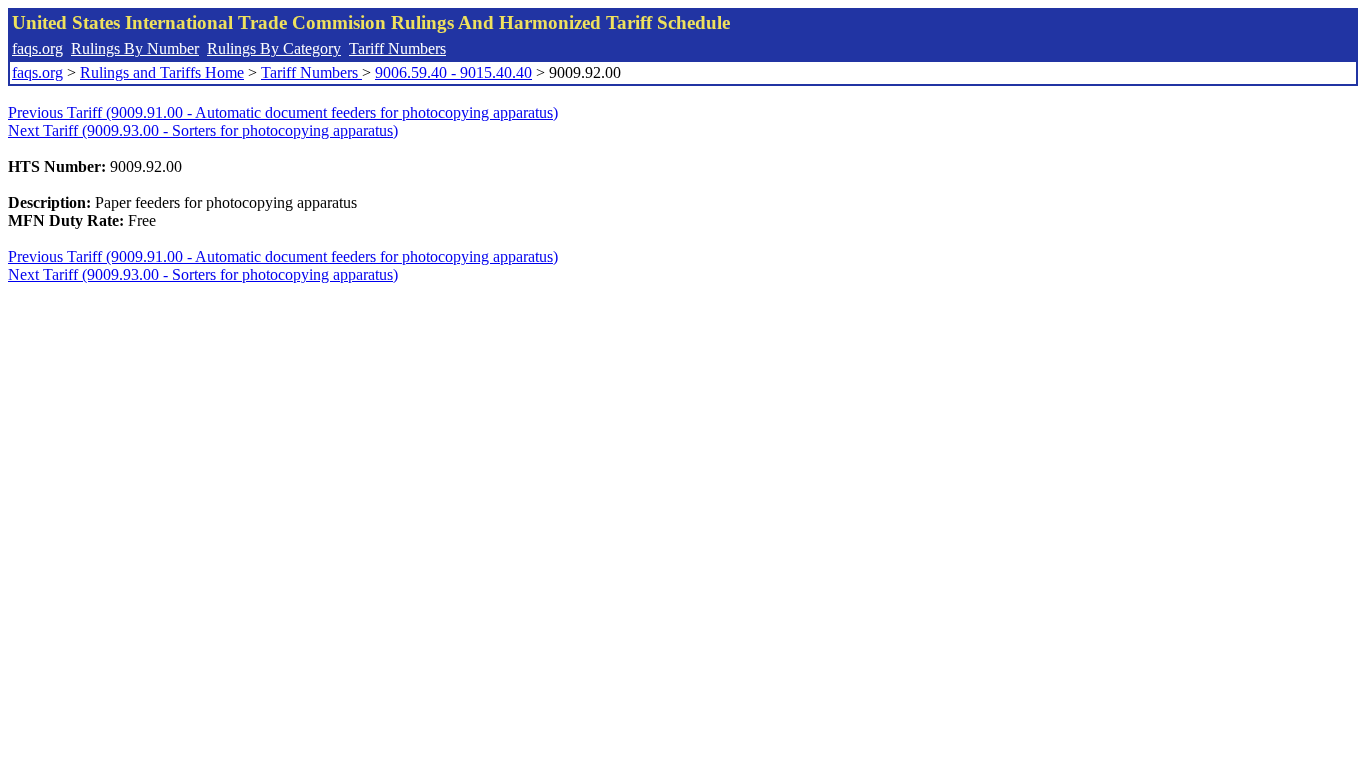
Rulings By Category (274, 48)
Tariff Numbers (397, 48)
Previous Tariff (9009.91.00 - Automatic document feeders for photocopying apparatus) (283, 112)
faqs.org (37, 48)
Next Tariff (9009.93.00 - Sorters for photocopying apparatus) (203, 130)
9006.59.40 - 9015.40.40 (453, 72)
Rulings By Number (135, 48)
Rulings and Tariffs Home (162, 72)
